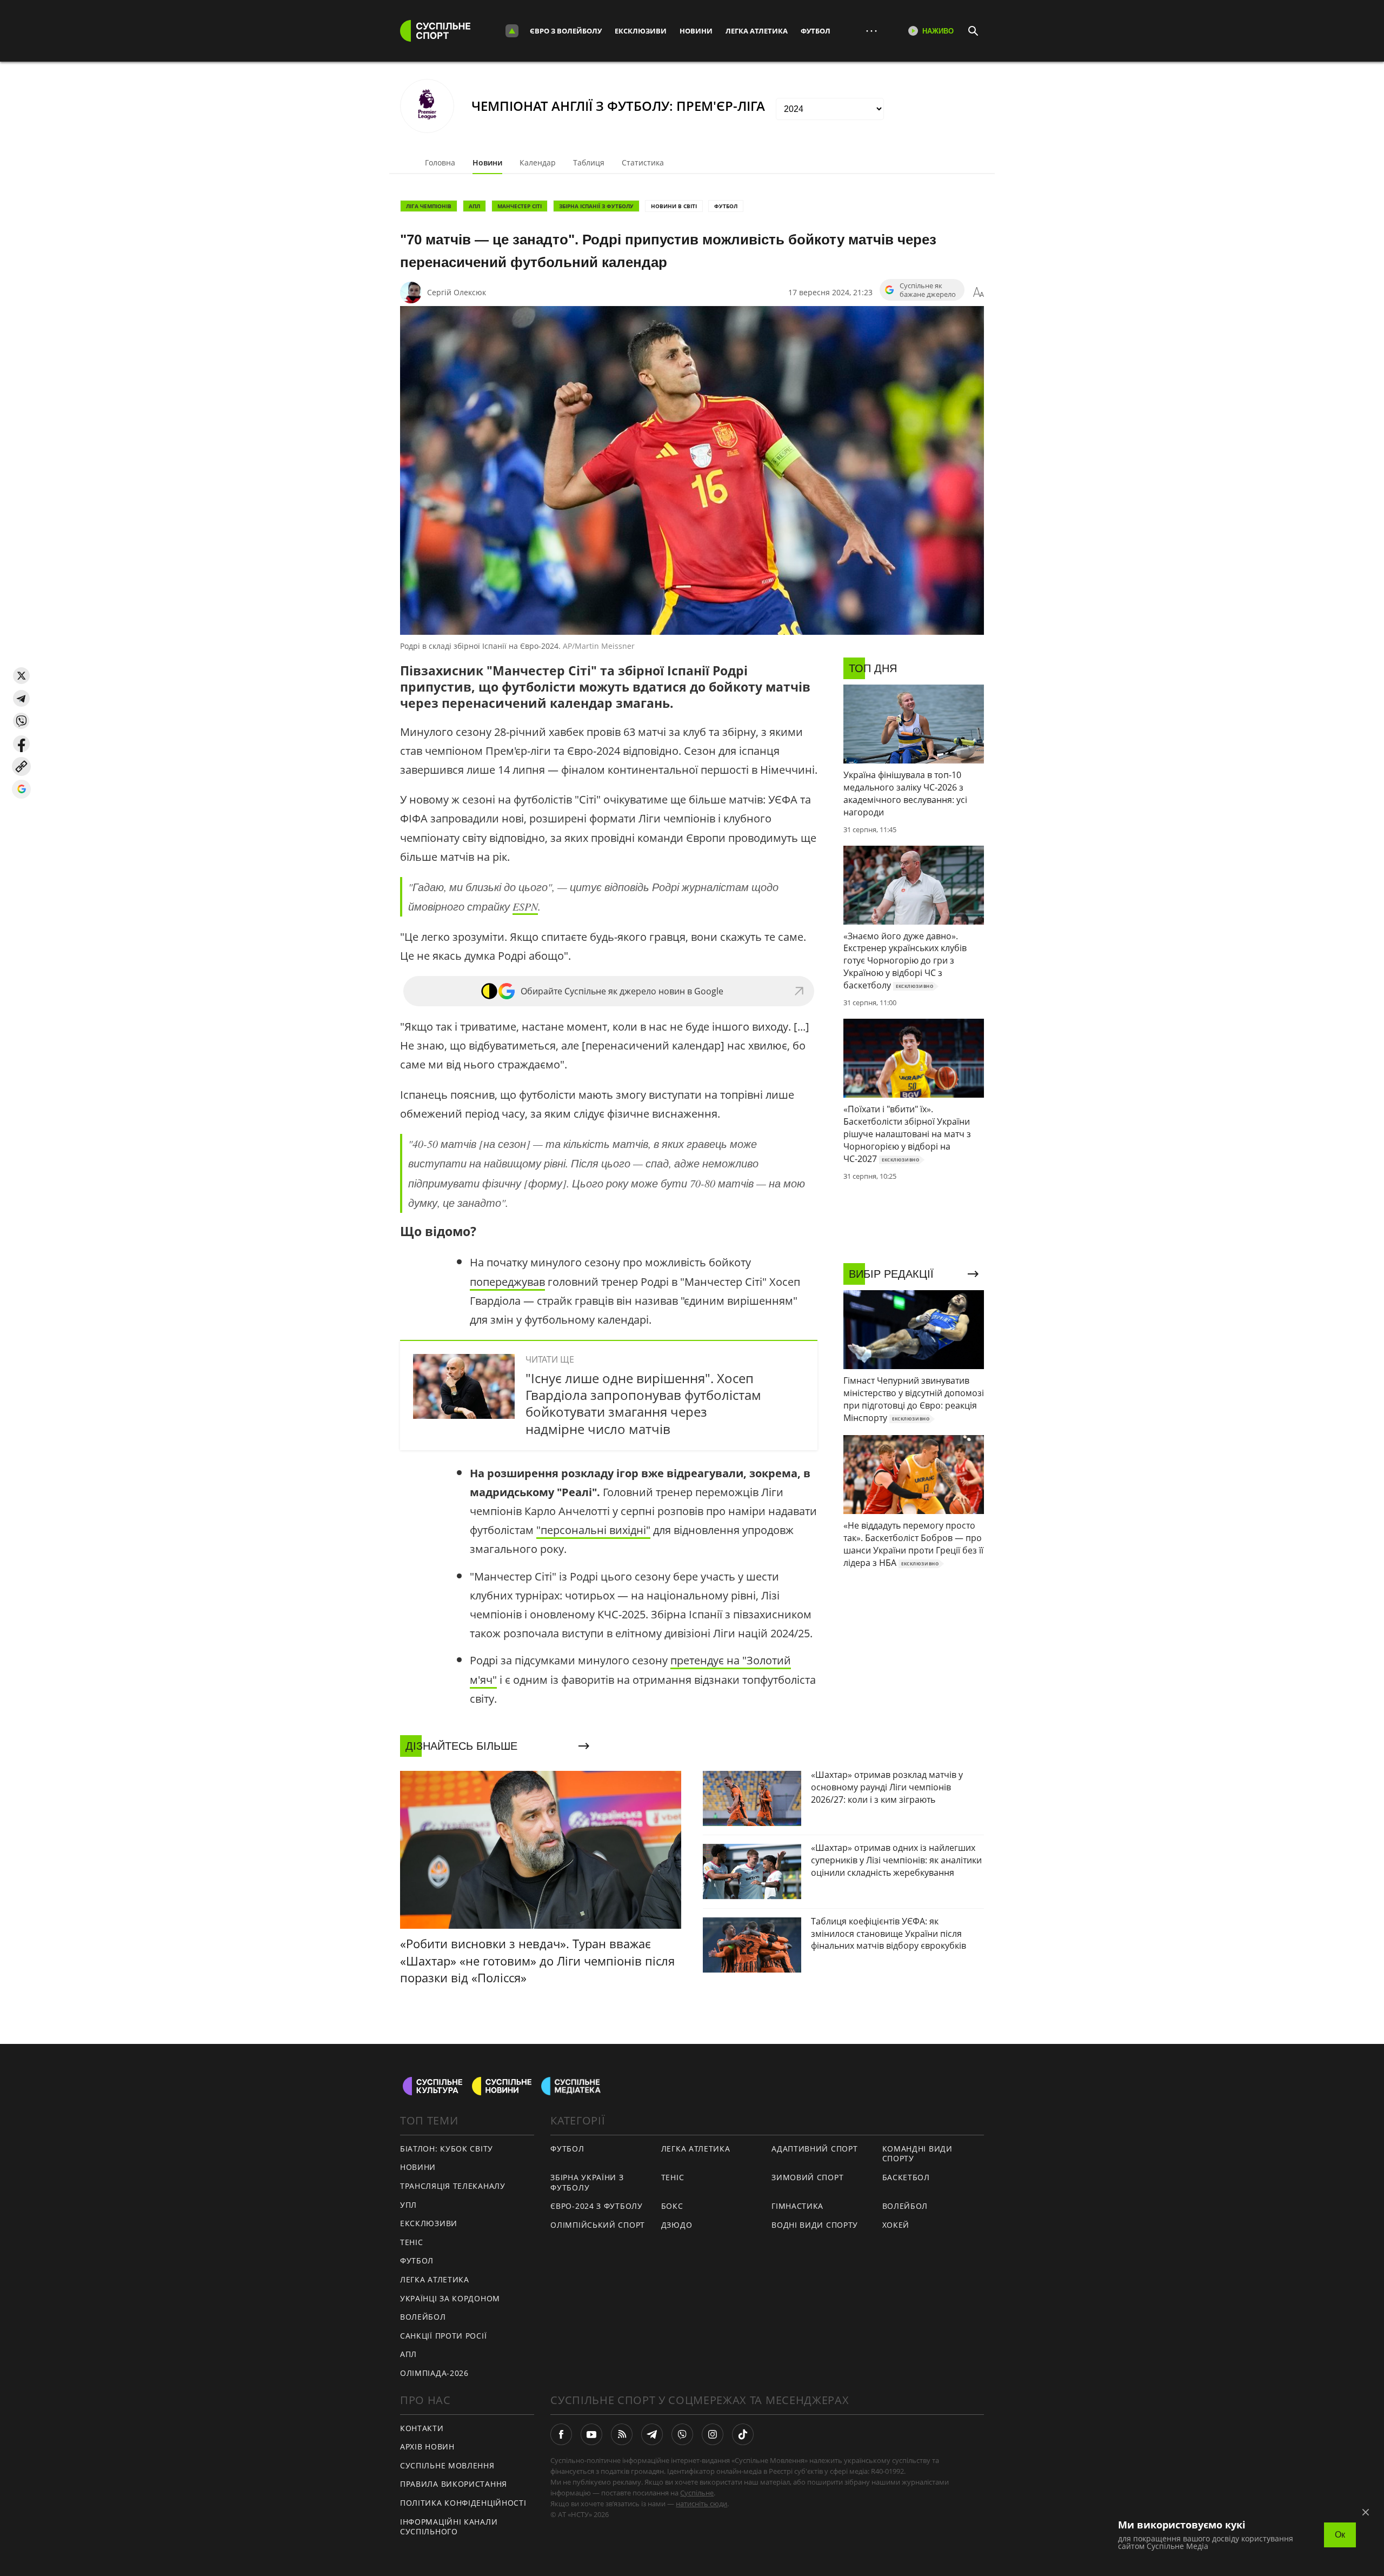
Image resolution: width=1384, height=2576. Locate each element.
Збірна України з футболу (587, 2182)
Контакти (422, 2428)
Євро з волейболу (566, 31)
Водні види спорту (815, 2225)
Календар (538, 162)
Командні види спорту (917, 2154)
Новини (696, 31)
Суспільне (697, 2493)
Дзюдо (677, 2225)
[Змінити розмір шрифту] (979, 293)
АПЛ (474, 206)
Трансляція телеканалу (453, 2186)
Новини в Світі (674, 206)
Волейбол (423, 2317)
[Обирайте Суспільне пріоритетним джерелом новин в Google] (21, 789)
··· (871, 31)
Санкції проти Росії (443, 2336)
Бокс (672, 2206)
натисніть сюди (701, 2504)
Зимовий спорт (807, 2177)
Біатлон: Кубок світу (447, 2149)
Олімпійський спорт (598, 2225)
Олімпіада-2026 (434, 2373)
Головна (440, 162)
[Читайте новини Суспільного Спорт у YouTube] (591, 2434)
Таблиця (589, 162)
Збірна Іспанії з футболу (596, 206)
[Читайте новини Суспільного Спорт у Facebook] (561, 2434)
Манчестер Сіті (520, 206)
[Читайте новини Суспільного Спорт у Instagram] (713, 2434)
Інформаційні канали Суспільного (449, 2527)
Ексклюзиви (641, 31)
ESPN (525, 906)
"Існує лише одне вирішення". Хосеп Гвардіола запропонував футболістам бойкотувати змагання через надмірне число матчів (643, 1403)
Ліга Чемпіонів (429, 206)
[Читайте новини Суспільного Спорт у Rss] (622, 2434)
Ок (1340, 2535)
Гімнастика (797, 2206)
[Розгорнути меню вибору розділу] (512, 31)
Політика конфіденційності (463, 2503)
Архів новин (427, 2446)
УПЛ (408, 2205)
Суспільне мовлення (447, 2465)
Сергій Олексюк (457, 292)
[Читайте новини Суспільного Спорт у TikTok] (743, 2434)
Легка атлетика (757, 31)
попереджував (507, 1282)
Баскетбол (906, 2177)
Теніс (412, 2242)
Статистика (643, 162)
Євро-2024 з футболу (596, 2206)
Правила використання (454, 2484)
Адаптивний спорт (814, 2149)
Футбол (816, 31)
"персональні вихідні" (593, 1530)
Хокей (896, 2225)
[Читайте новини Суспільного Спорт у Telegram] (652, 2434)
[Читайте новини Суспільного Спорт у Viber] (682, 2434)
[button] (21, 676)
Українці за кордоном (450, 2298)
